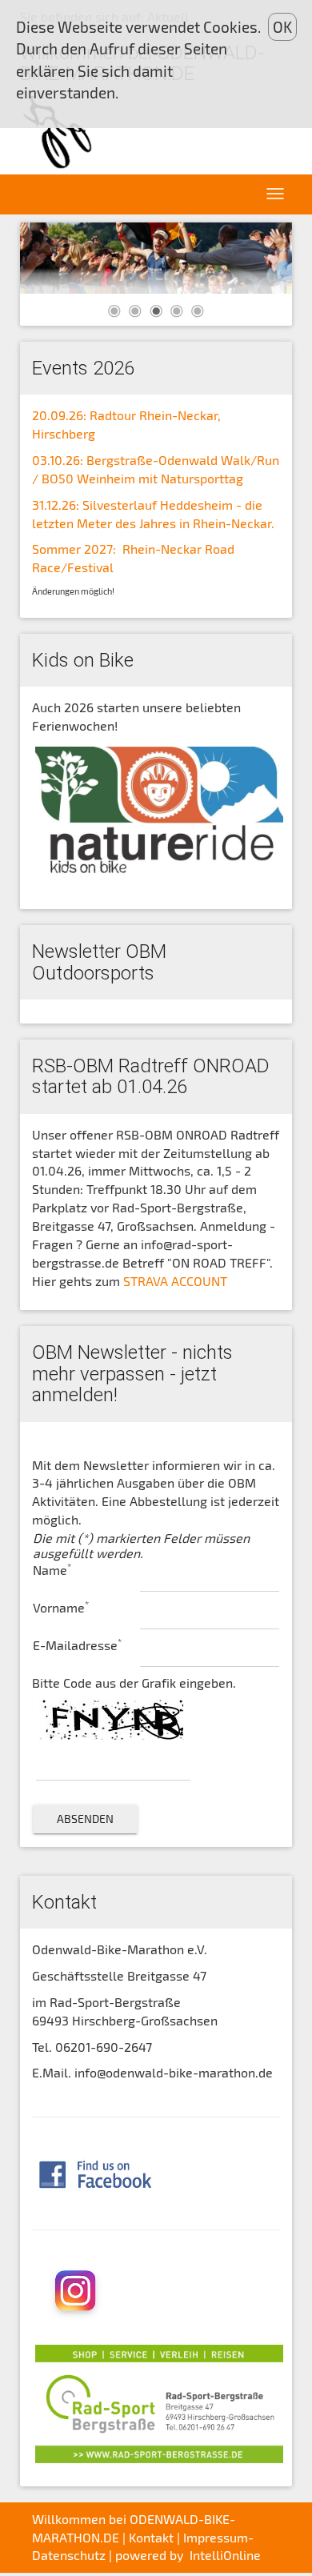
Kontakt (151, 2537)
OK (282, 27)
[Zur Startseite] (60, 132)
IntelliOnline (225, 2555)
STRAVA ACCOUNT (175, 1281)
